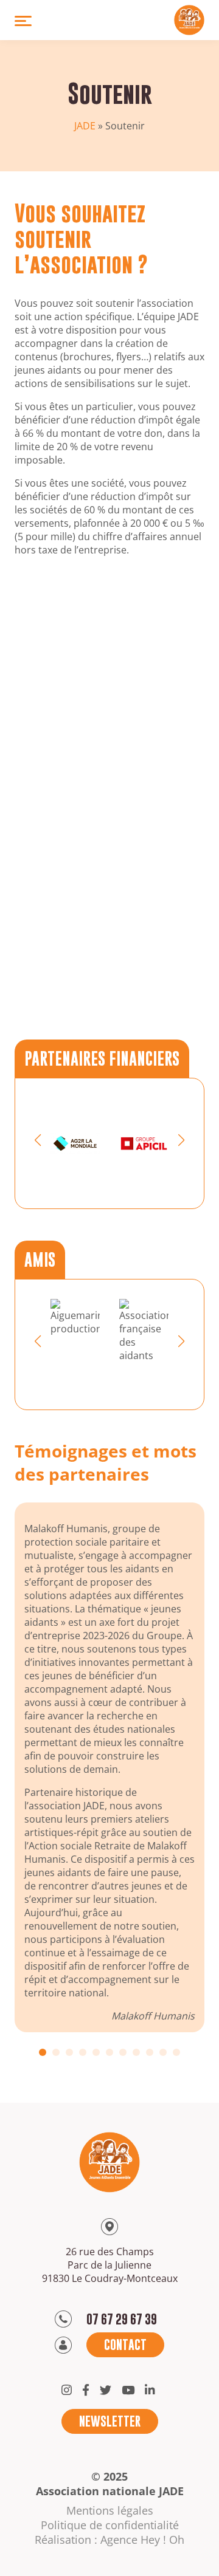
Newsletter (110, 2421)
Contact (125, 2345)
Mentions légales (110, 2510)
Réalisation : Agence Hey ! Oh (109, 2540)
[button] (38, 1140)
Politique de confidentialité (110, 2525)
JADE (85, 126)
